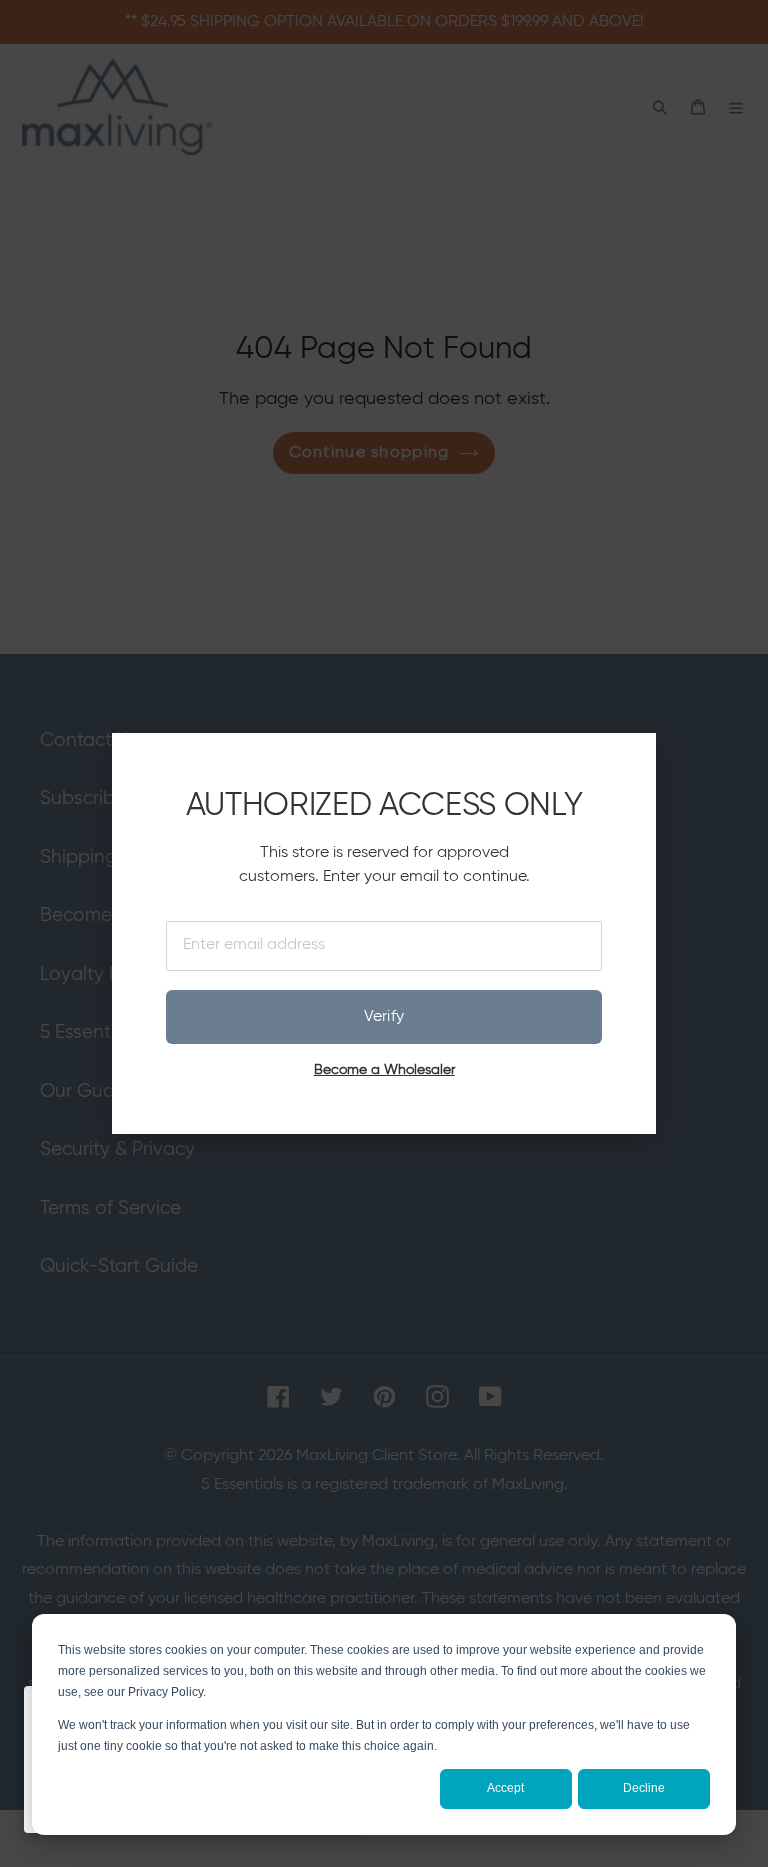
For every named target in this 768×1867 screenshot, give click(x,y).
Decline (644, 1788)
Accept (505, 1788)
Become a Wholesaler (384, 1070)
